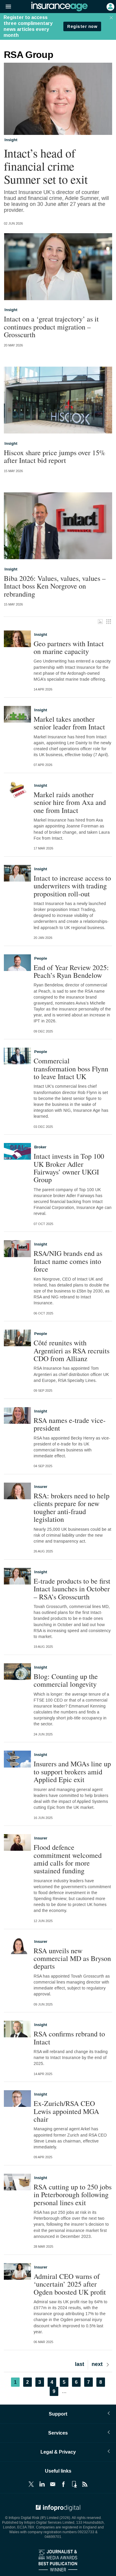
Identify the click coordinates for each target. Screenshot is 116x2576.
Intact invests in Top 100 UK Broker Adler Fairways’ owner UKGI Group (69, 1168)
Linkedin (42, 2484)
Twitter (31, 2484)
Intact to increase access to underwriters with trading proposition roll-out (72, 886)
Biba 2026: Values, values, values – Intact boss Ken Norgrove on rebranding (55, 586)
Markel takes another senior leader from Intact (69, 723)
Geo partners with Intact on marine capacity (69, 648)
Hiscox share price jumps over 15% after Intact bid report (55, 457)
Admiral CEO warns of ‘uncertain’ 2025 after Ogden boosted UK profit (70, 2284)
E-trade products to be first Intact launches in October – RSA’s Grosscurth (72, 1589)
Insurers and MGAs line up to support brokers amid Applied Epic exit (72, 1772)
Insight (11, 140)
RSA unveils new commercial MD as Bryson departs (72, 1958)
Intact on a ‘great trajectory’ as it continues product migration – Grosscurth (51, 327)
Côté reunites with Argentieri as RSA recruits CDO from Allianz (72, 1351)
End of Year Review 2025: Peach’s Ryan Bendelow (71, 971)
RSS (85, 2484)
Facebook (63, 2484)
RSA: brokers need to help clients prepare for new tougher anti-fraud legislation (72, 1508)
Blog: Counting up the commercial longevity (66, 1680)
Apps (74, 2484)
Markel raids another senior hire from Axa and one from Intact (70, 802)
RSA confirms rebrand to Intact (69, 2038)
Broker (40, 1147)
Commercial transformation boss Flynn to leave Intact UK (71, 1069)
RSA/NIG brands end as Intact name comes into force (68, 1261)
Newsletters (53, 2484)
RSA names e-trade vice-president (70, 1424)
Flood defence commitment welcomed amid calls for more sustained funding (68, 1859)
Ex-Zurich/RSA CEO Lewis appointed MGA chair (66, 2111)
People (41, 958)
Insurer (41, 1487)
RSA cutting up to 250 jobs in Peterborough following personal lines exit (73, 2195)
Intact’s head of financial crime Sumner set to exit (46, 166)
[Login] (110, 6)
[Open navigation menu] (6, 7)
